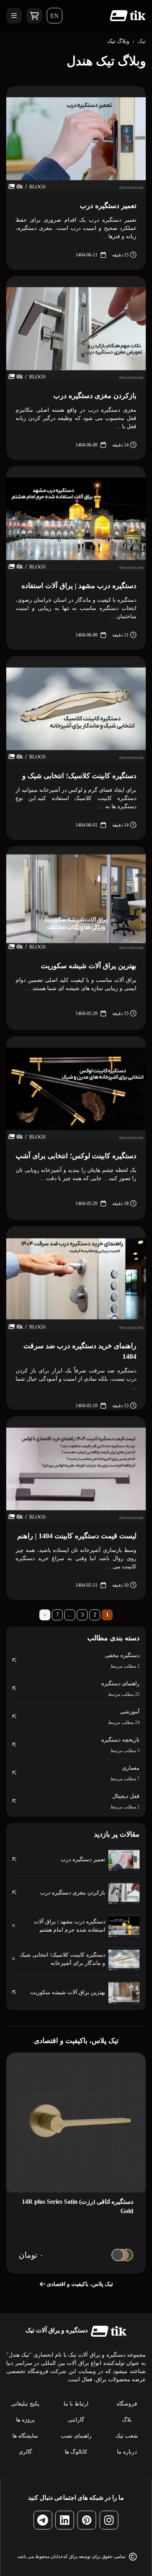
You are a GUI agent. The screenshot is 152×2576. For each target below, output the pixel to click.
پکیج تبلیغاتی (25, 2404)
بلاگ (127, 2420)
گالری (25, 2452)
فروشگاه (127, 2404)
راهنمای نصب (76, 2436)
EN (55, 16)
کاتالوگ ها (76, 2452)
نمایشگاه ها (25, 2436)
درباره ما (127, 2452)
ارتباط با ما (76, 2404)
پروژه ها (25, 2420)
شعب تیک (127, 2436)
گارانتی (76, 2420)
